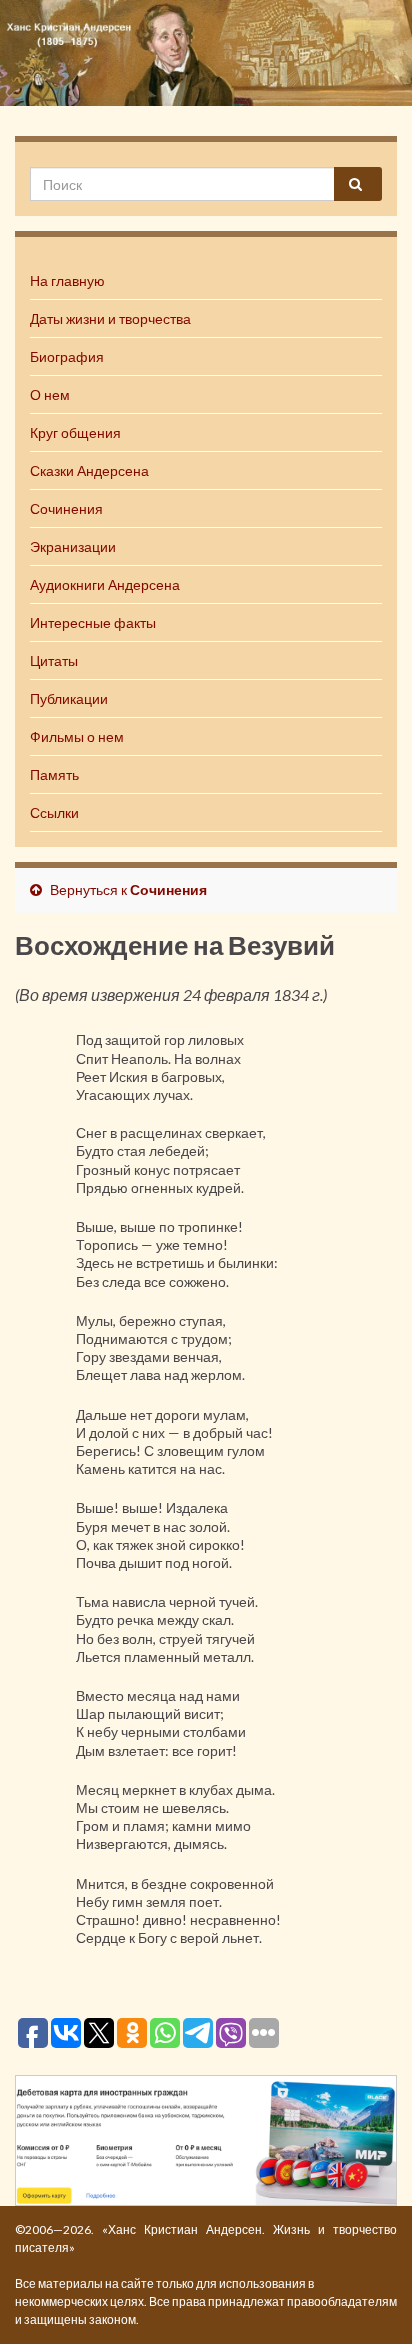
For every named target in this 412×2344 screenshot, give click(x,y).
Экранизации (73, 546)
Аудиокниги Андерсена (105, 584)
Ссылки (54, 812)
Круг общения (75, 432)
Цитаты (54, 660)
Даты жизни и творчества (110, 318)
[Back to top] (367, 2299)
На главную (67, 280)
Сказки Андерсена (89, 470)
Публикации (69, 698)
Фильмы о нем (77, 736)
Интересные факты (93, 622)
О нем (50, 394)
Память (54, 774)
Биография (67, 356)
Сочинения (66, 508)
